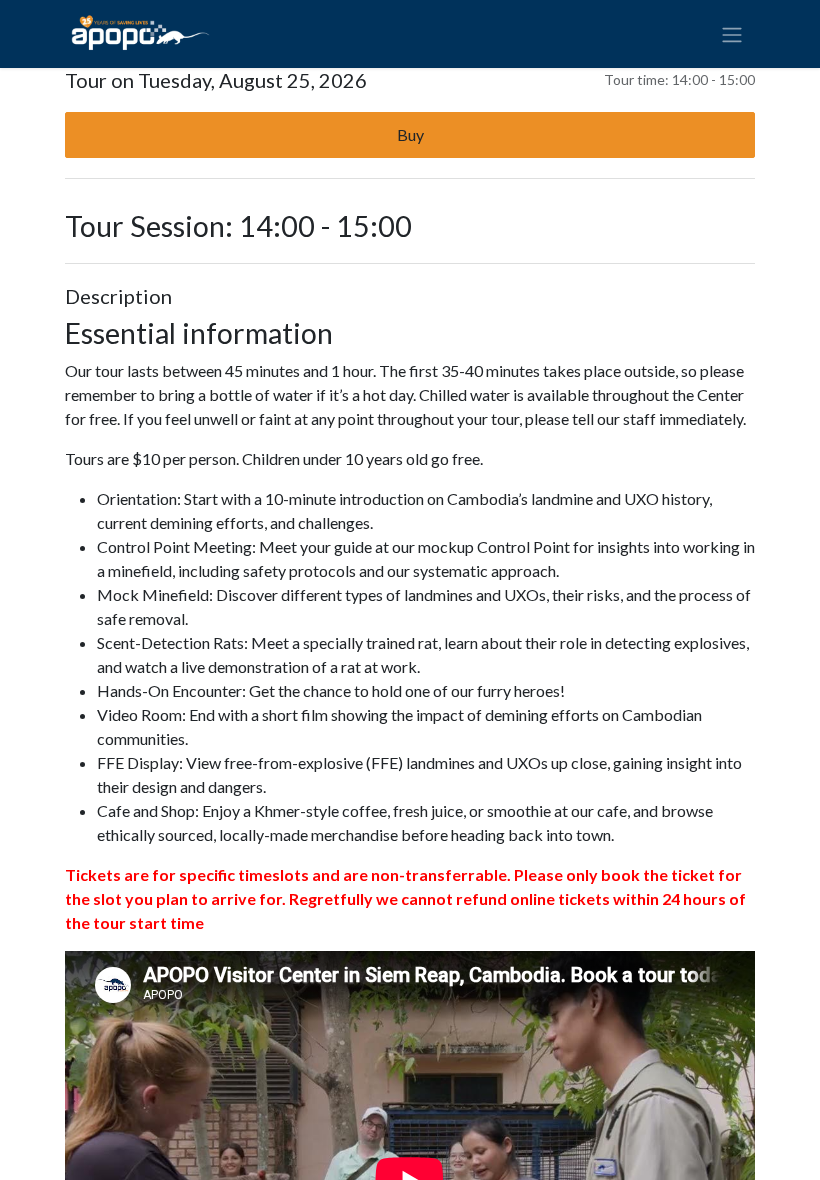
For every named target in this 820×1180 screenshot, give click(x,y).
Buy (410, 134)
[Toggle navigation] (732, 34)
